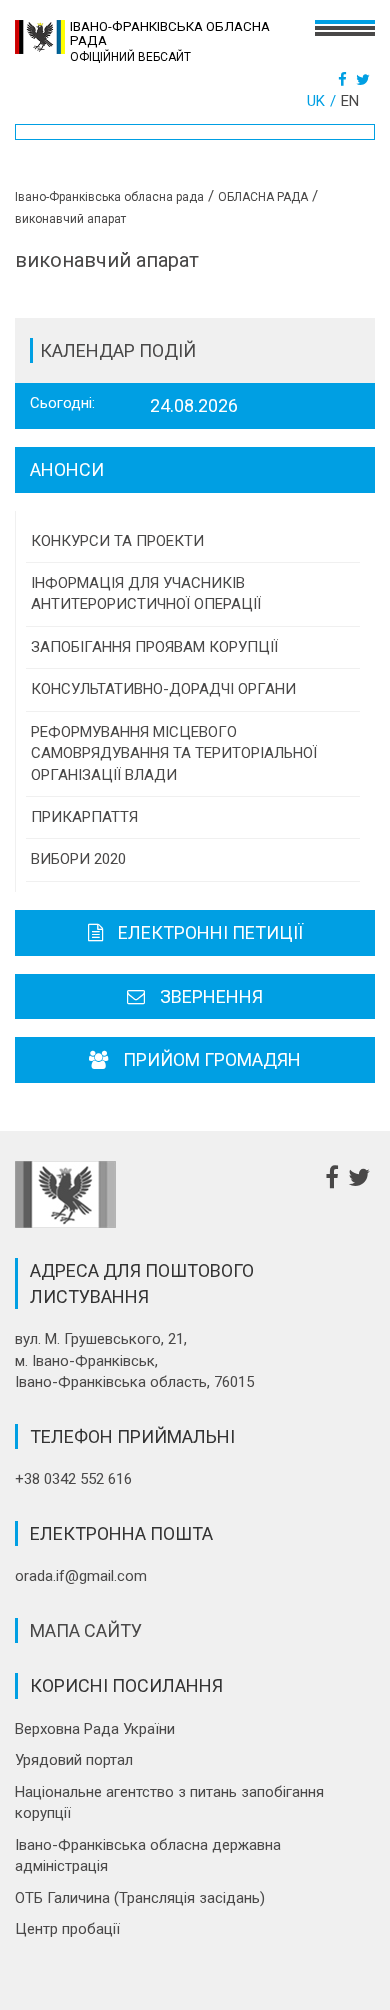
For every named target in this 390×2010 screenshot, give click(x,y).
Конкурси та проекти (117, 541)
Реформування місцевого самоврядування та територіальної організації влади (174, 753)
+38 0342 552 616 (73, 1479)
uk (316, 101)
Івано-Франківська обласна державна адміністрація (148, 1855)
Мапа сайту (86, 1630)
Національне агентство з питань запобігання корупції (169, 1802)
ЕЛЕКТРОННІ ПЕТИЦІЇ (210, 932)
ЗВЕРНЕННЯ (211, 996)
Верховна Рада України (95, 1729)
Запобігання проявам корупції (154, 647)
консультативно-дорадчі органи (163, 689)
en (350, 101)
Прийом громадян (212, 1059)
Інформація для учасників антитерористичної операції (146, 593)
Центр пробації (67, 1929)
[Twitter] (365, 80)
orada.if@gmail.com (81, 1576)
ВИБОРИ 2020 (78, 859)
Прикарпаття (84, 817)
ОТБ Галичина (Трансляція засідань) (140, 1898)
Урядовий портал (74, 1760)
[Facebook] (345, 80)
